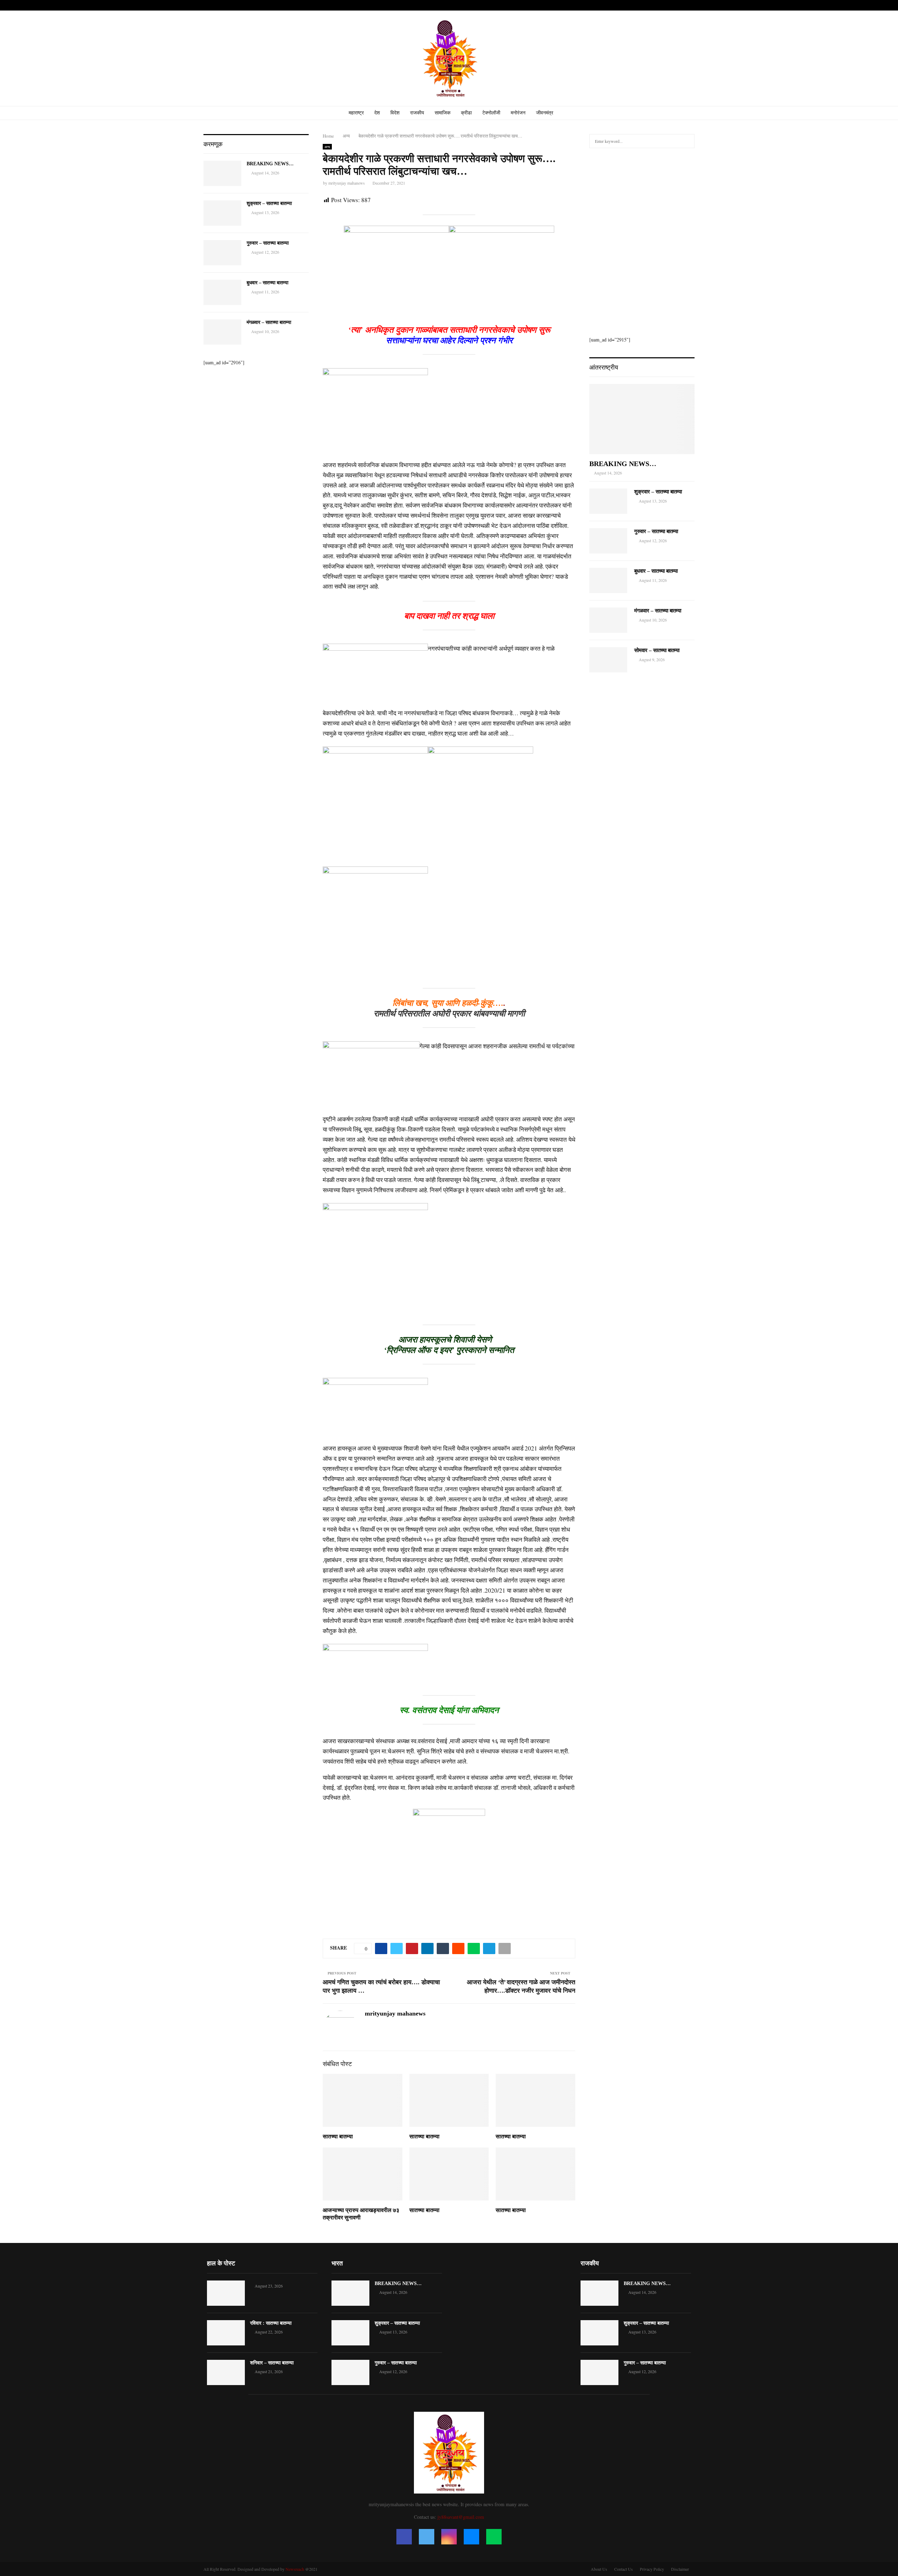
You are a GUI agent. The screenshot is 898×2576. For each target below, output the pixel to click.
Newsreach (295, 2569)
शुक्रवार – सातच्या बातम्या (269, 203)
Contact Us (624, 2569)
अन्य (327, 147)
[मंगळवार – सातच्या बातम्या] (222, 332)
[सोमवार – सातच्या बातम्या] (608, 660)
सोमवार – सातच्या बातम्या (657, 650)
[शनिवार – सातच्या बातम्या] (226, 2372)
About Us (599, 2569)
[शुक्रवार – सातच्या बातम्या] (222, 213)
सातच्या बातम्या (338, 2136)
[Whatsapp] (494, 2537)
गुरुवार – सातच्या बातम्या (268, 243)
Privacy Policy (652, 2569)
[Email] (471, 2537)
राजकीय (417, 113)
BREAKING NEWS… (270, 164)
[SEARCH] (687, 141)
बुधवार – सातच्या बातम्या (267, 283)
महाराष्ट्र (356, 113)
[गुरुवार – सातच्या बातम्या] (222, 253)
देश (377, 113)
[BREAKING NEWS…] (222, 173)
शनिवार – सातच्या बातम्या (272, 2363)
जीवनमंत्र (545, 113)
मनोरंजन (518, 113)
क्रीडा (466, 113)
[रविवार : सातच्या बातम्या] (226, 2333)
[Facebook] (404, 2537)
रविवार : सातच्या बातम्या (271, 2323)
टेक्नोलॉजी (491, 113)
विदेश (395, 113)
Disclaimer (680, 2569)
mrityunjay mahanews (347, 183)
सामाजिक (443, 113)
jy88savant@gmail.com (461, 2517)
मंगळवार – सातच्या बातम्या (269, 322)
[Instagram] (449, 2537)
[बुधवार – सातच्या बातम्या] (222, 292)
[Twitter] (427, 2537)
